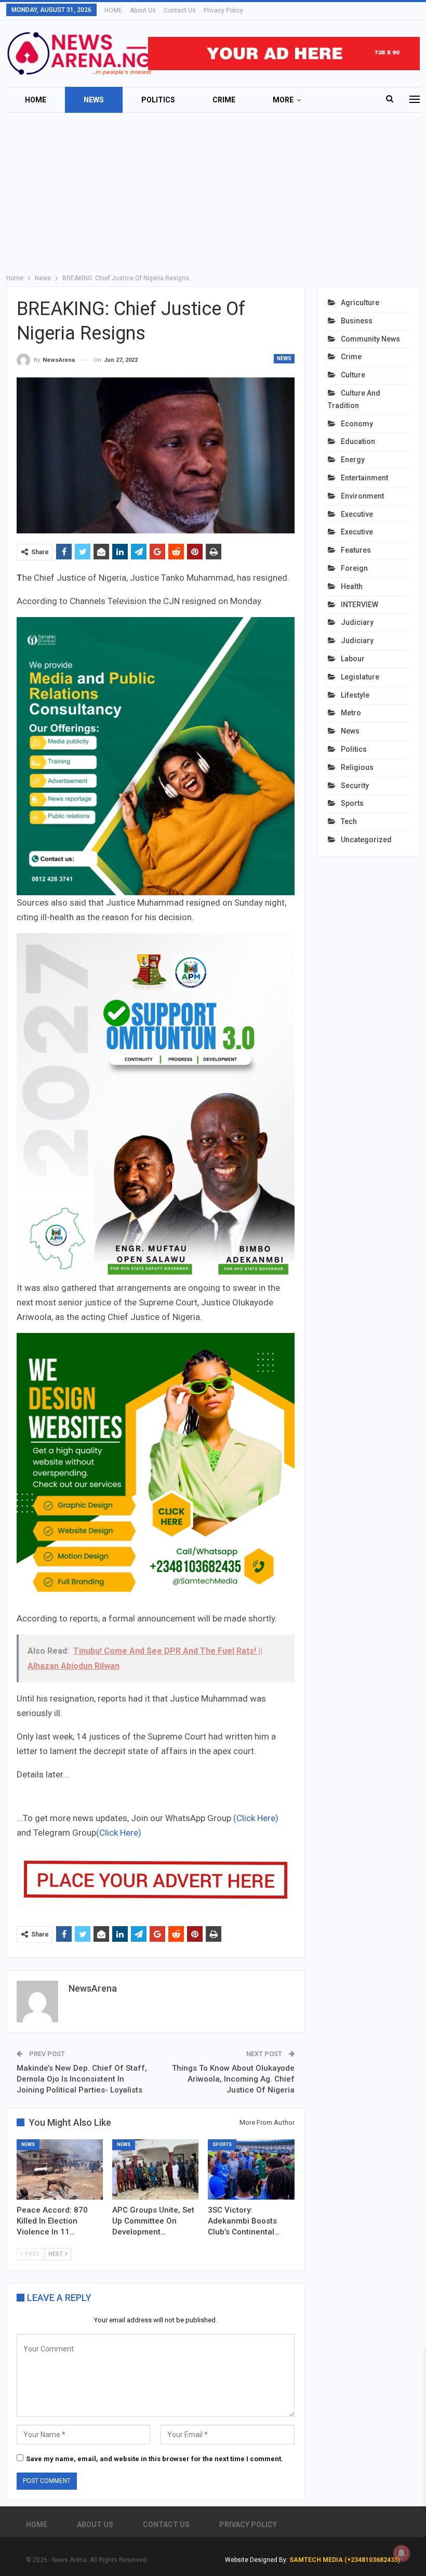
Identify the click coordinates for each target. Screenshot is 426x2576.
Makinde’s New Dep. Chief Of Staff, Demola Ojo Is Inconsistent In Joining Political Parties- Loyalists (82, 2079)
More (283, 100)
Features (356, 550)
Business (357, 321)
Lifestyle (355, 695)
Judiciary (357, 622)
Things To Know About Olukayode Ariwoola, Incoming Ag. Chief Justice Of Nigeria (233, 2079)
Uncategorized (366, 840)
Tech (349, 821)
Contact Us (180, 10)
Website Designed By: (257, 2560)
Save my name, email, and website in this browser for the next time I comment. (155, 2459)
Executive (357, 514)
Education (358, 441)
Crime (224, 100)
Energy (353, 460)
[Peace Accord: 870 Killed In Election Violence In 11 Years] (60, 2169)
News (94, 100)
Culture (353, 375)
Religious (357, 767)
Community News (370, 339)
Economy (357, 424)
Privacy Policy (223, 10)
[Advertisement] (213, 191)
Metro (351, 713)
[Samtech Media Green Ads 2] (156, 1471)
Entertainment (364, 478)
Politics (158, 100)
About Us (143, 10)
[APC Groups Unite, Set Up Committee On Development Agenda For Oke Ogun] (155, 2169)
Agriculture (360, 303)
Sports (222, 2145)
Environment (362, 496)
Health (352, 586)
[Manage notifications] (402, 2553)
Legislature (360, 677)
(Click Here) (256, 1818)
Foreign (354, 568)
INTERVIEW (360, 605)
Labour (353, 659)
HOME (113, 10)
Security (355, 786)
